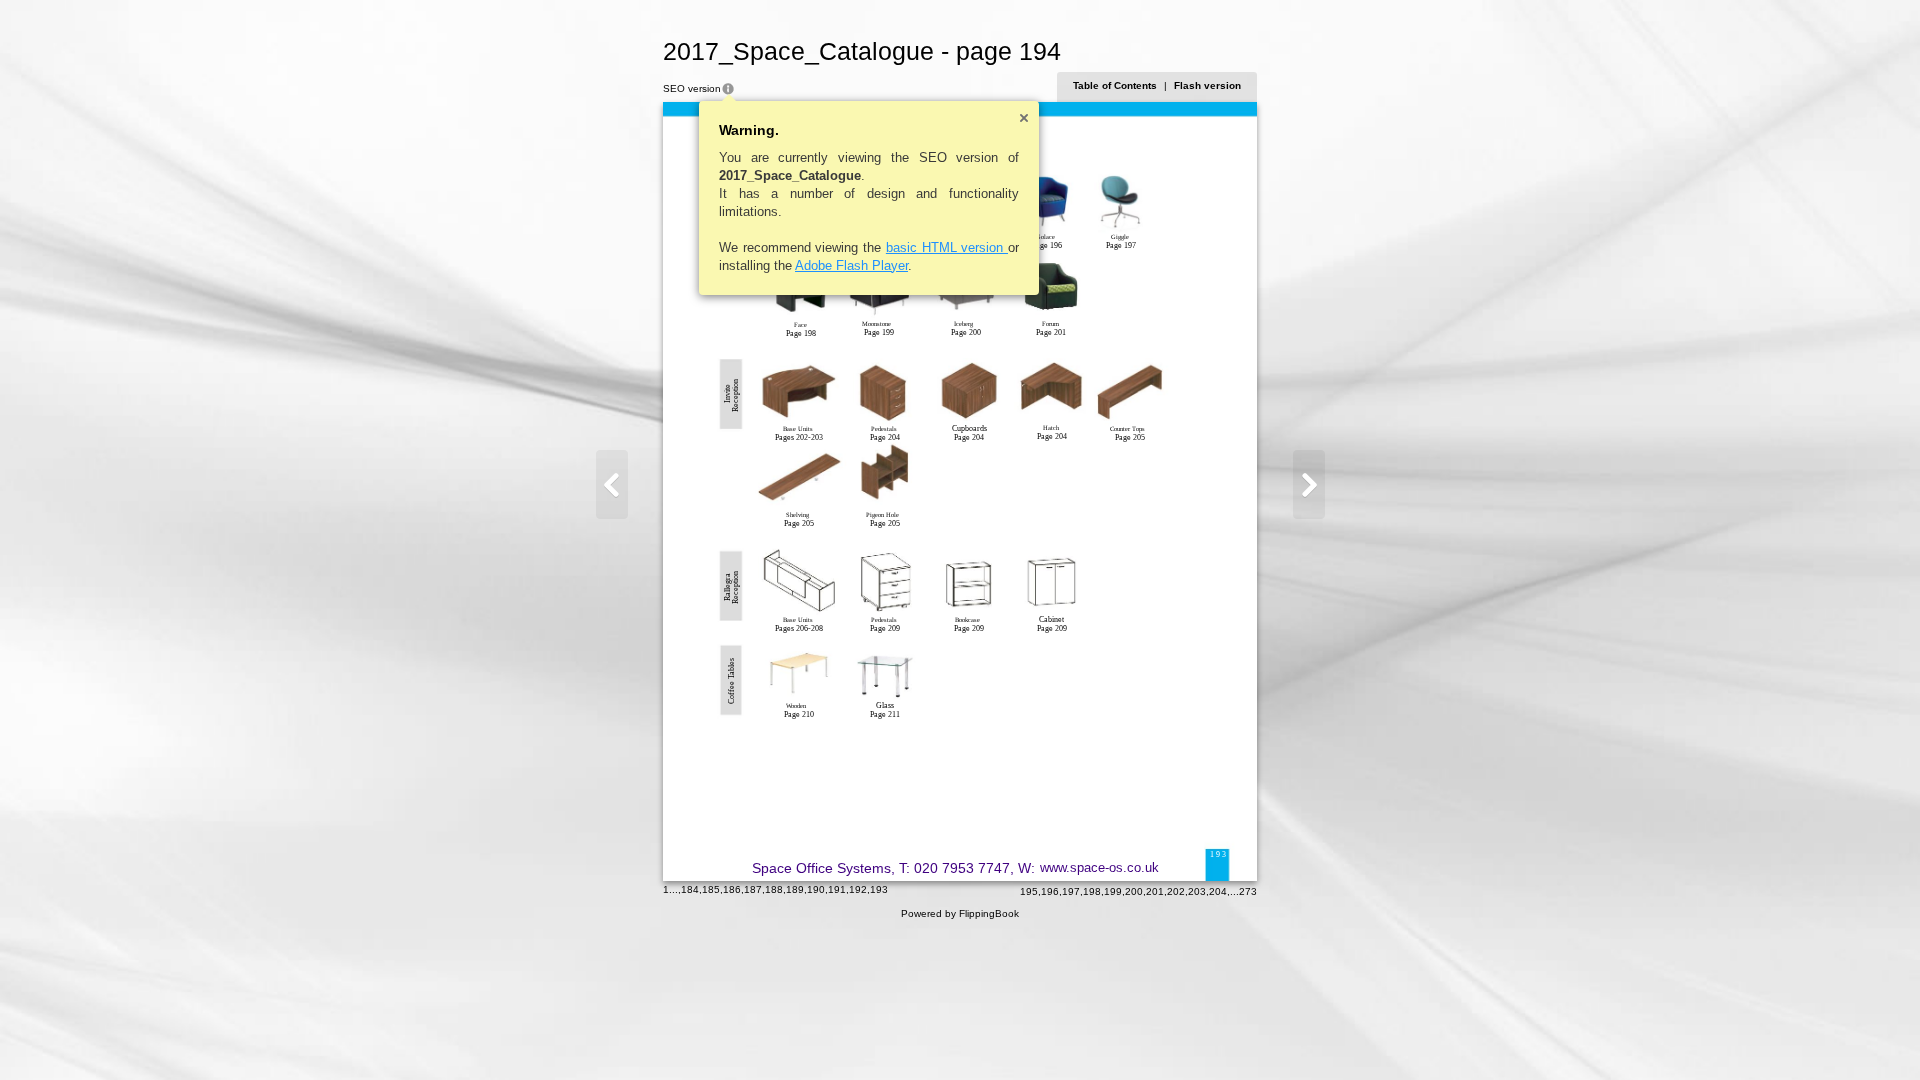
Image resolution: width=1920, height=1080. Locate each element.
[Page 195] (1309, 484)
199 (1113, 891)
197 (1071, 891)
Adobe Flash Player (851, 265)
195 (1029, 891)
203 (1197, 891)
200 (1134, 891)
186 (732, 889)
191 (837, 889)
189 (795, 889)
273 (1248, 891)
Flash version (1207, 85)
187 (753, 889)
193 (879, 889)
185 (711, 889)
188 (774, 889)
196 (1050, 891)
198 (1092, 891)
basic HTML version (947, 247)
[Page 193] (612, 484)
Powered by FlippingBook (960, 913)
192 (858, 889)
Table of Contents (1115, 85)
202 (1176, 891)
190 (816, 889)
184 (690, 889)
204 (1218, 891)
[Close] (1024, 118)
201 (1155, 891)
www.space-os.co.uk (1099, 867)
